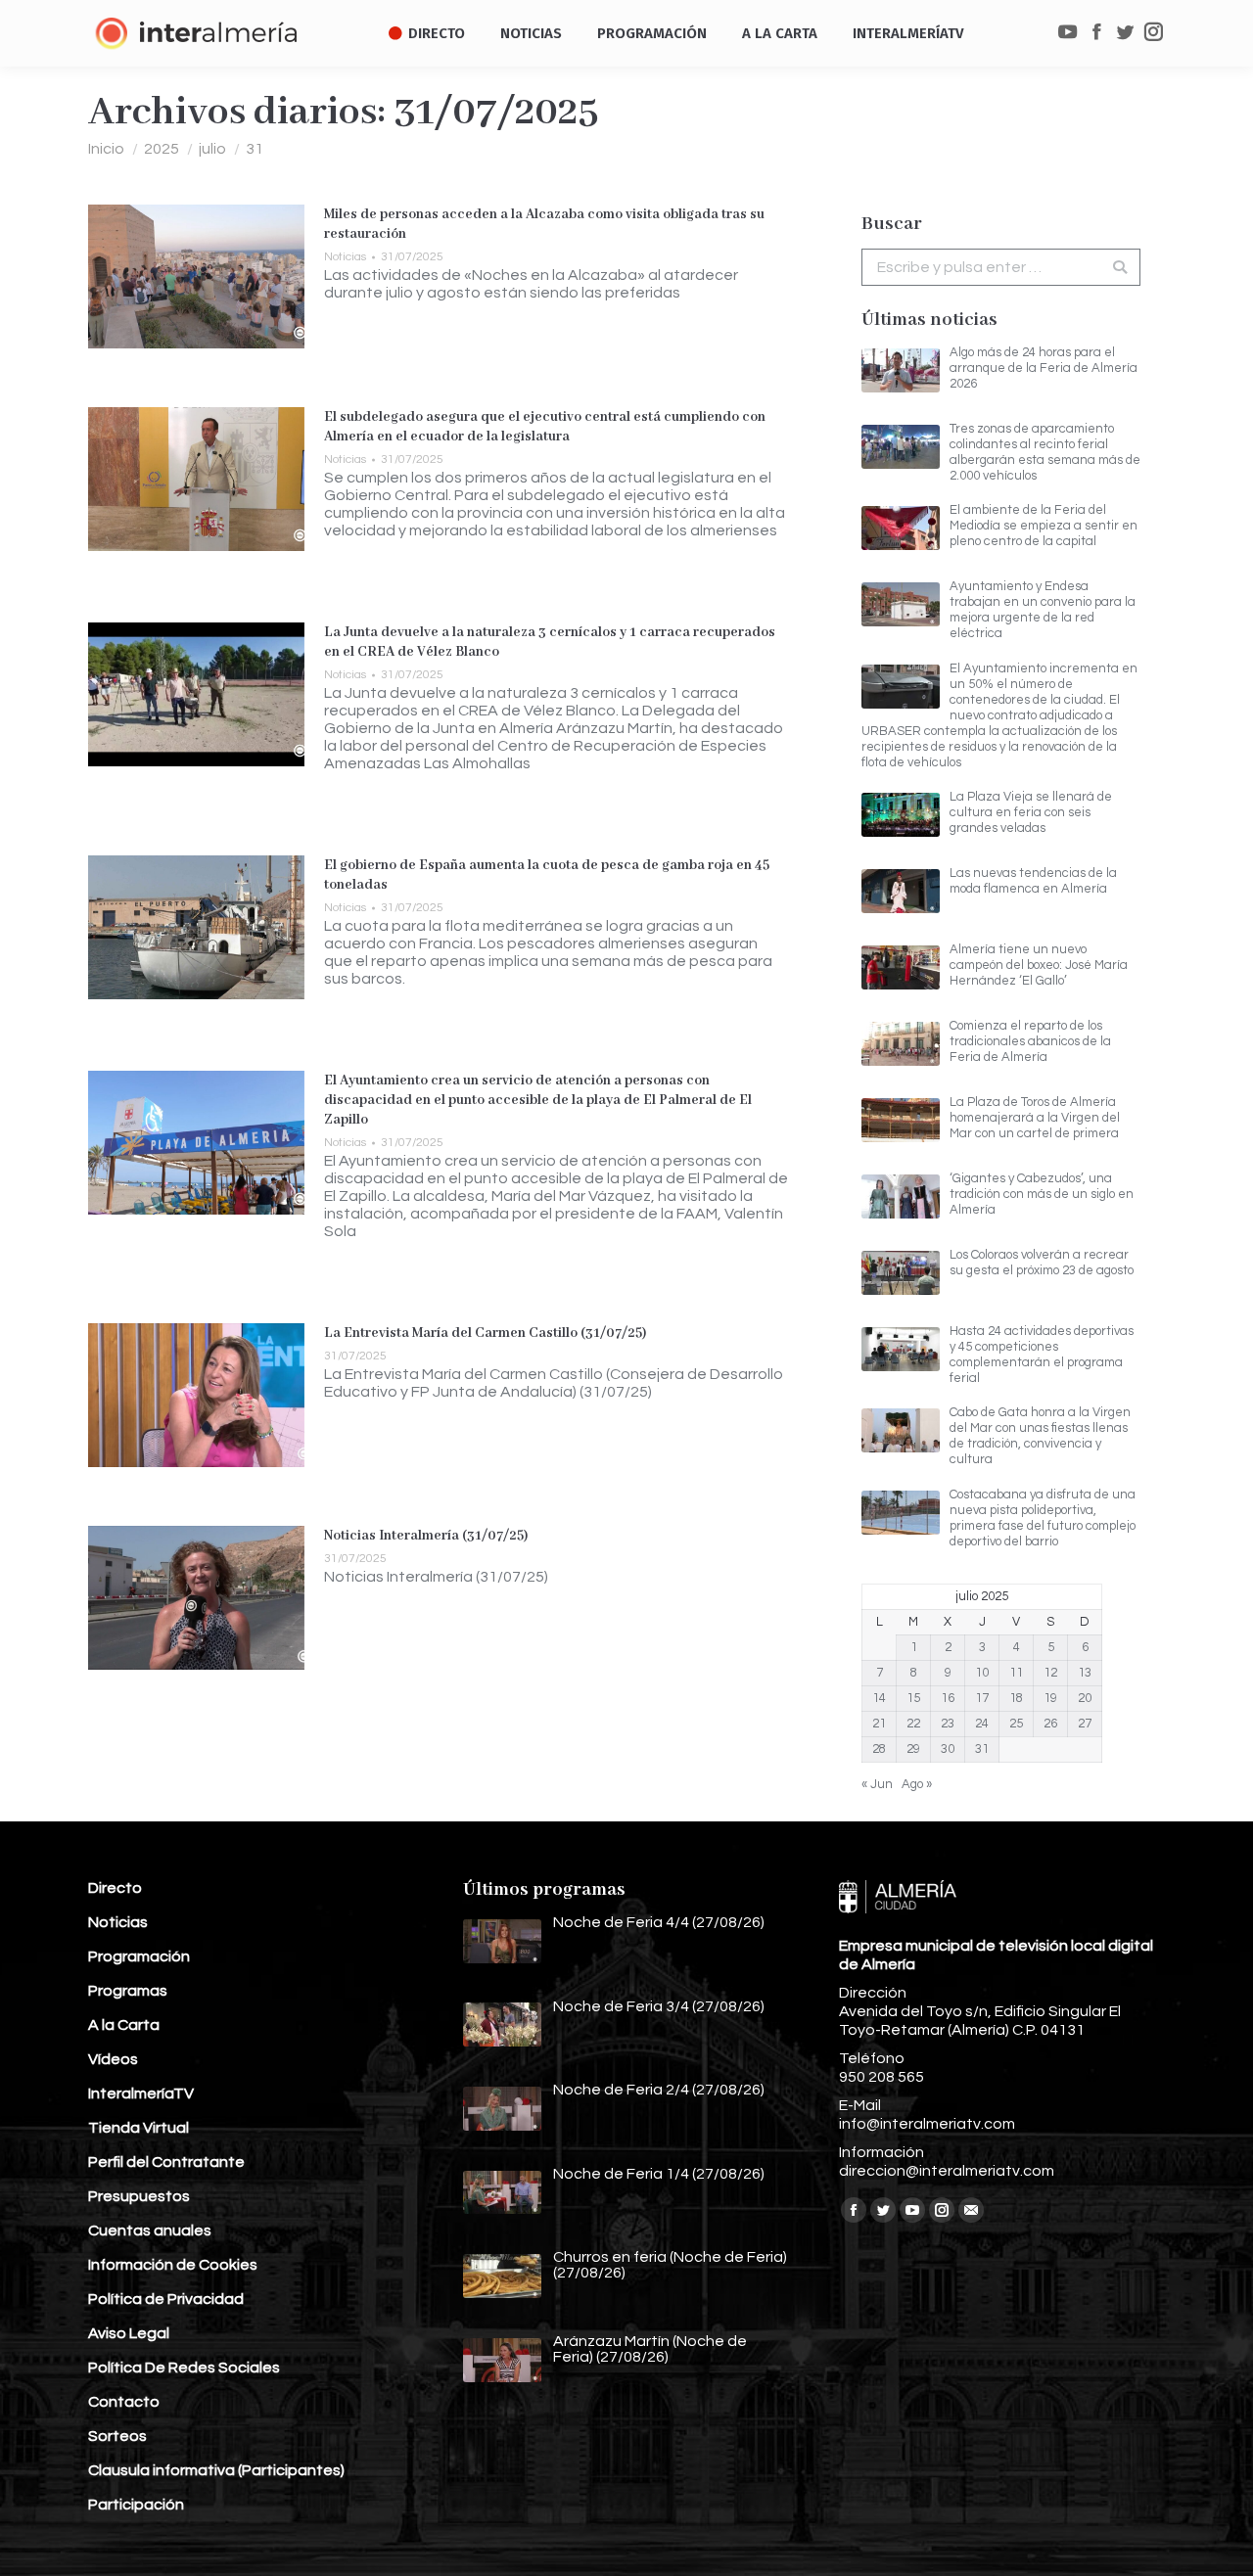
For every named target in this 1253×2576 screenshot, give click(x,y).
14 (879, 1698)
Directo (115, 1888)
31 (982, 1749)
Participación (136, 2505)
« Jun (877, 1784)
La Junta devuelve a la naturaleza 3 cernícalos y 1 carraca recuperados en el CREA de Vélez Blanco (550, 642)
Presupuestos (139, 2196)
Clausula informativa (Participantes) (216, 2470)
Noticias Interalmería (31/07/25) (426, 1536)
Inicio (106, 149)
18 (1016, 1698)
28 (879, 1749)
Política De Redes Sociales (184, 2368)
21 (879, 1724)
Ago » (917, 1784)
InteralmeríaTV (141, 2093)
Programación (139, 1956)
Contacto (124, 2402)
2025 (162, 149)
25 (1016, 1724)
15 (913, 1698)
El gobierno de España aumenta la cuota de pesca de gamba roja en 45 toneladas (547, 875)
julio (212, 149)
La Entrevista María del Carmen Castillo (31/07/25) (486, 1333)
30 (948, 1749)
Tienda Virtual (139, 2128)
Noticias (345, 257)
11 (1016, 1673)
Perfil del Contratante (166, 2162)
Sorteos (117, 2436)
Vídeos (113, 2059)
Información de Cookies (173, 2265)
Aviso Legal (129, 2333)
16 (948, 1698)
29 (913, 1749)
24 (982, 1724)
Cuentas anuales (150, 2231)
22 (913, 1724)
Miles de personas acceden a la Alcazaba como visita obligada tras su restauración (544, 224)
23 (948, 1724)
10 (982, 1673)
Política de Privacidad (166, 2299)
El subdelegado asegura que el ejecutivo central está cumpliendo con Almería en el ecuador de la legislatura (545, 427)
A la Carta (124, 2025)
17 (982, 1698)
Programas (128, 1991)
